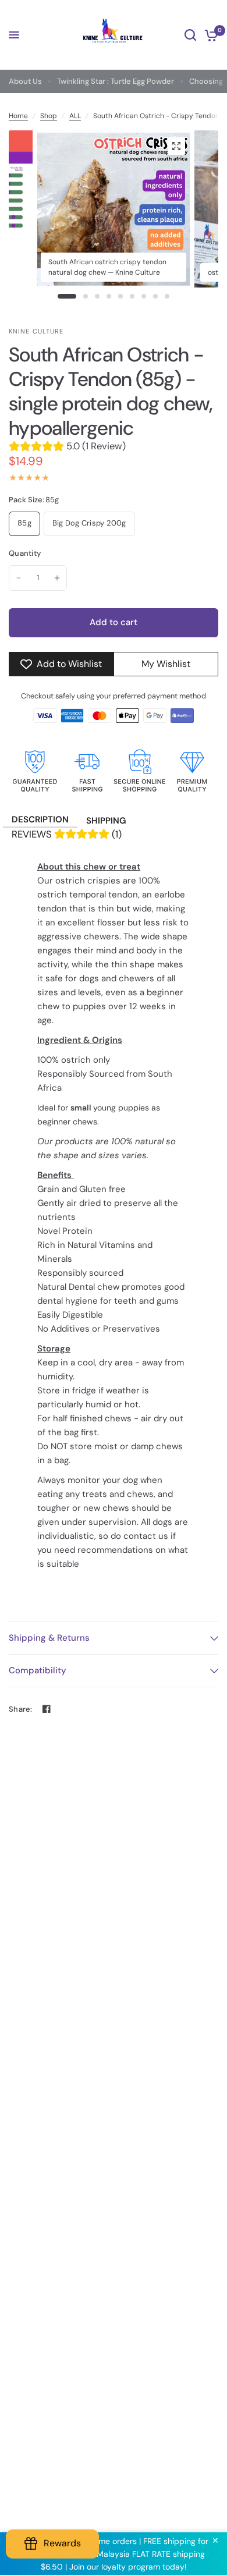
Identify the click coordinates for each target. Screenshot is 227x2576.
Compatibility (38, 1670)
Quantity (25, 553)
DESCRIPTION (40, 819)
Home (18, 116)
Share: (21, 1709)
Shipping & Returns (49, 1638)
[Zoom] (176, 146)
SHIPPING (106, 821)
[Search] (190, 35)
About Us (25, 81)
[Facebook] (47, 1709)
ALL (75, 116)
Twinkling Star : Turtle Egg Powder (116, 81)
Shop (49, 116)
